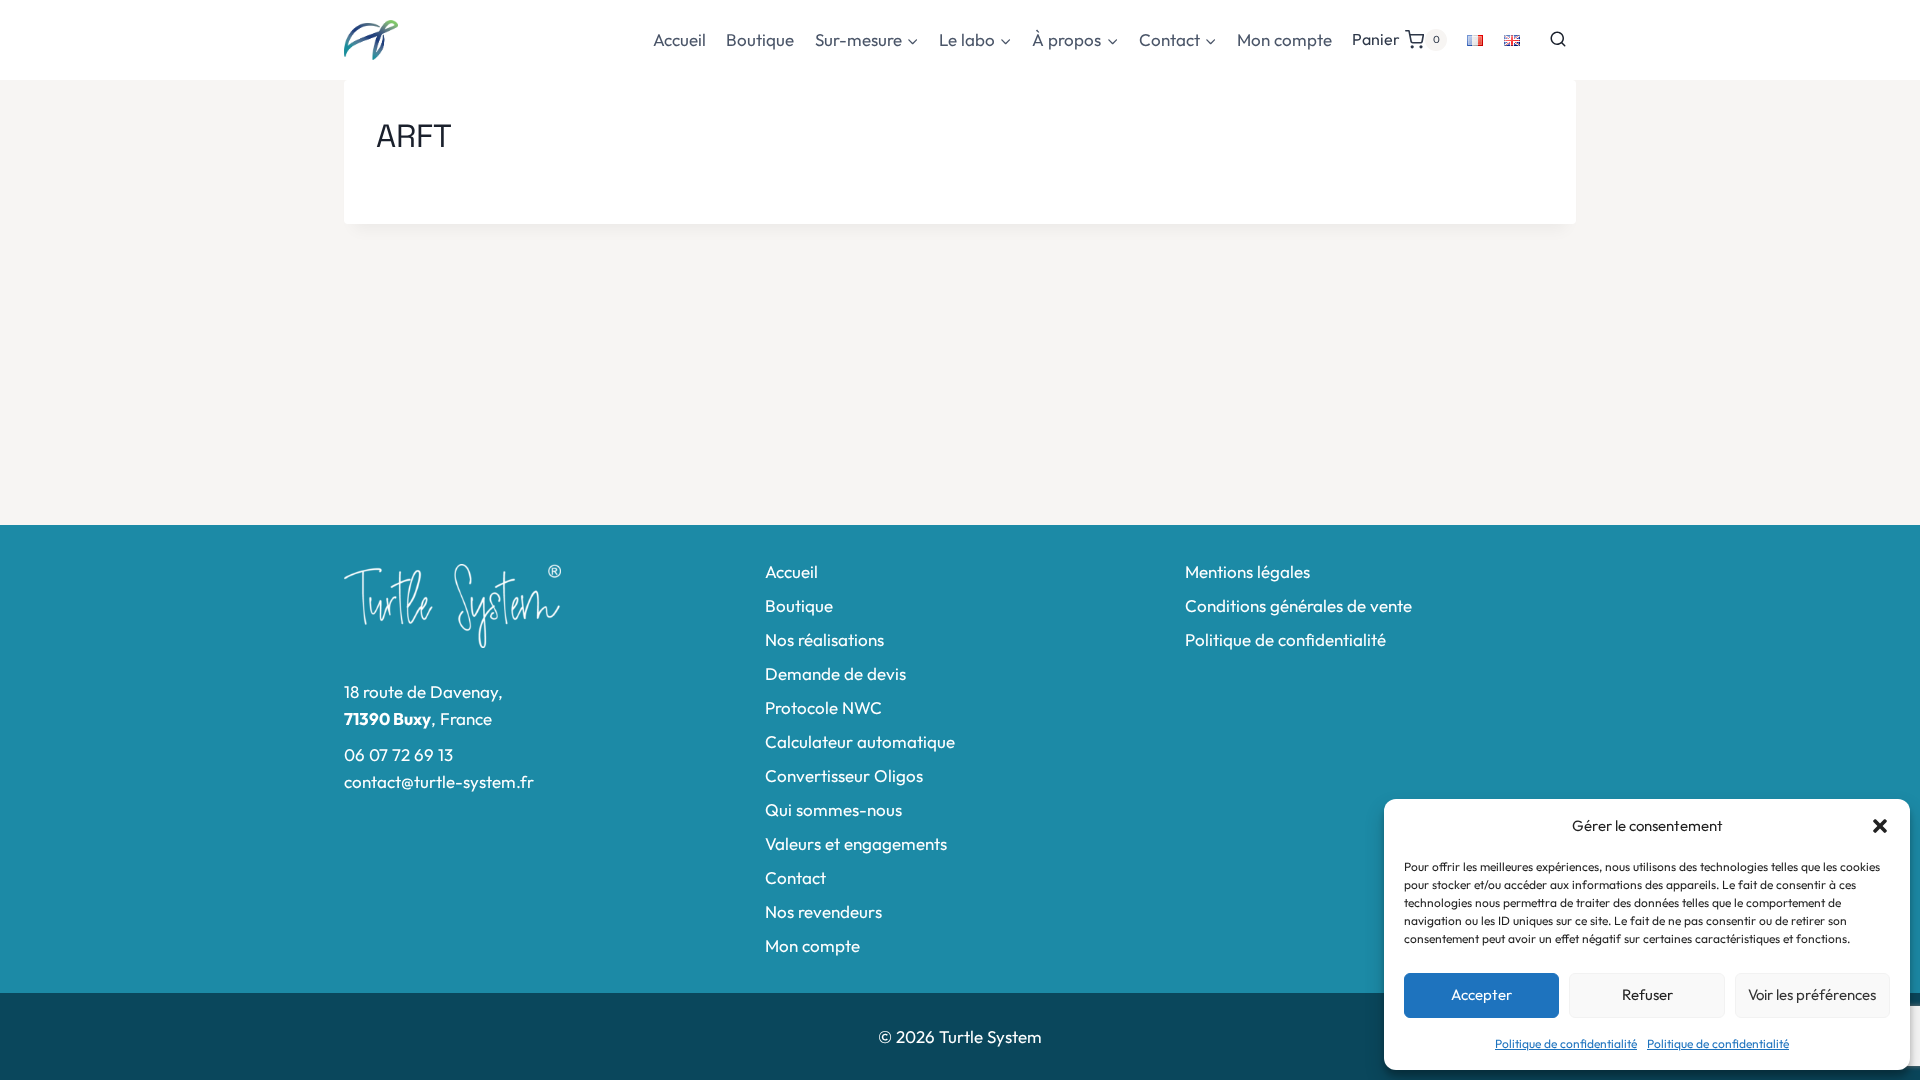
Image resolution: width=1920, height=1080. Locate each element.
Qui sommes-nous (833, 809)
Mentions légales (1247, 571)
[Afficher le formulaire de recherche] (1558, 40)
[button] (1880, 826)
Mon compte (1284, 39)
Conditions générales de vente (1298, 605)
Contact (795, 877)
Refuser (1647, 994)
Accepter (1481, 994)
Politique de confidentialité (1566, 1043)
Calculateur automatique (860, 741)
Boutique (760, 39)
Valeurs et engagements (856, 843)
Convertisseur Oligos (844, 775)
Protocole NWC (823, 707)
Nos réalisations (824, 639)
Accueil (679, 39)
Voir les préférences (1812, 994)
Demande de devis (835, 673)
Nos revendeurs (823, 911)
